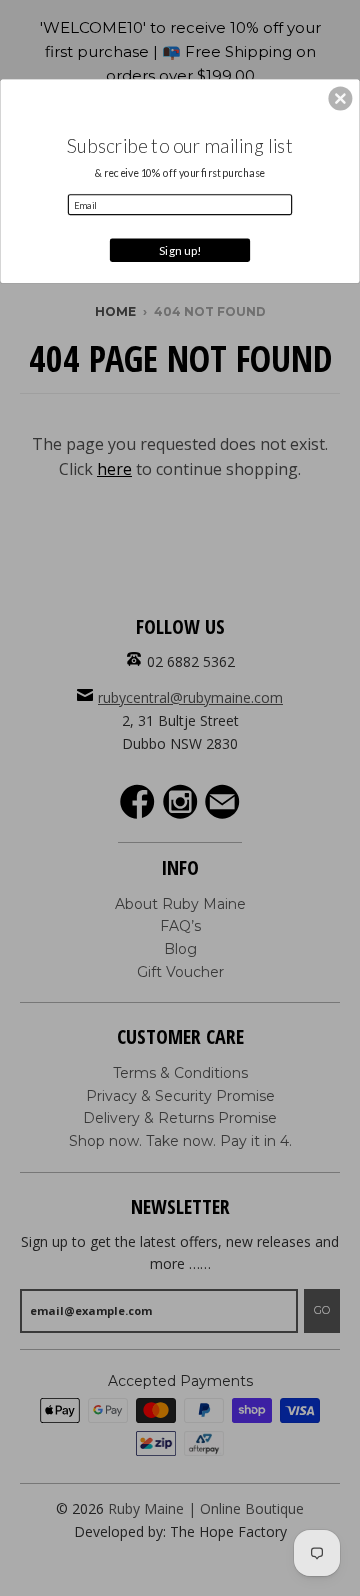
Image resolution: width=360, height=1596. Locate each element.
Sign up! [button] (180, 250)
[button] (340, 99)
